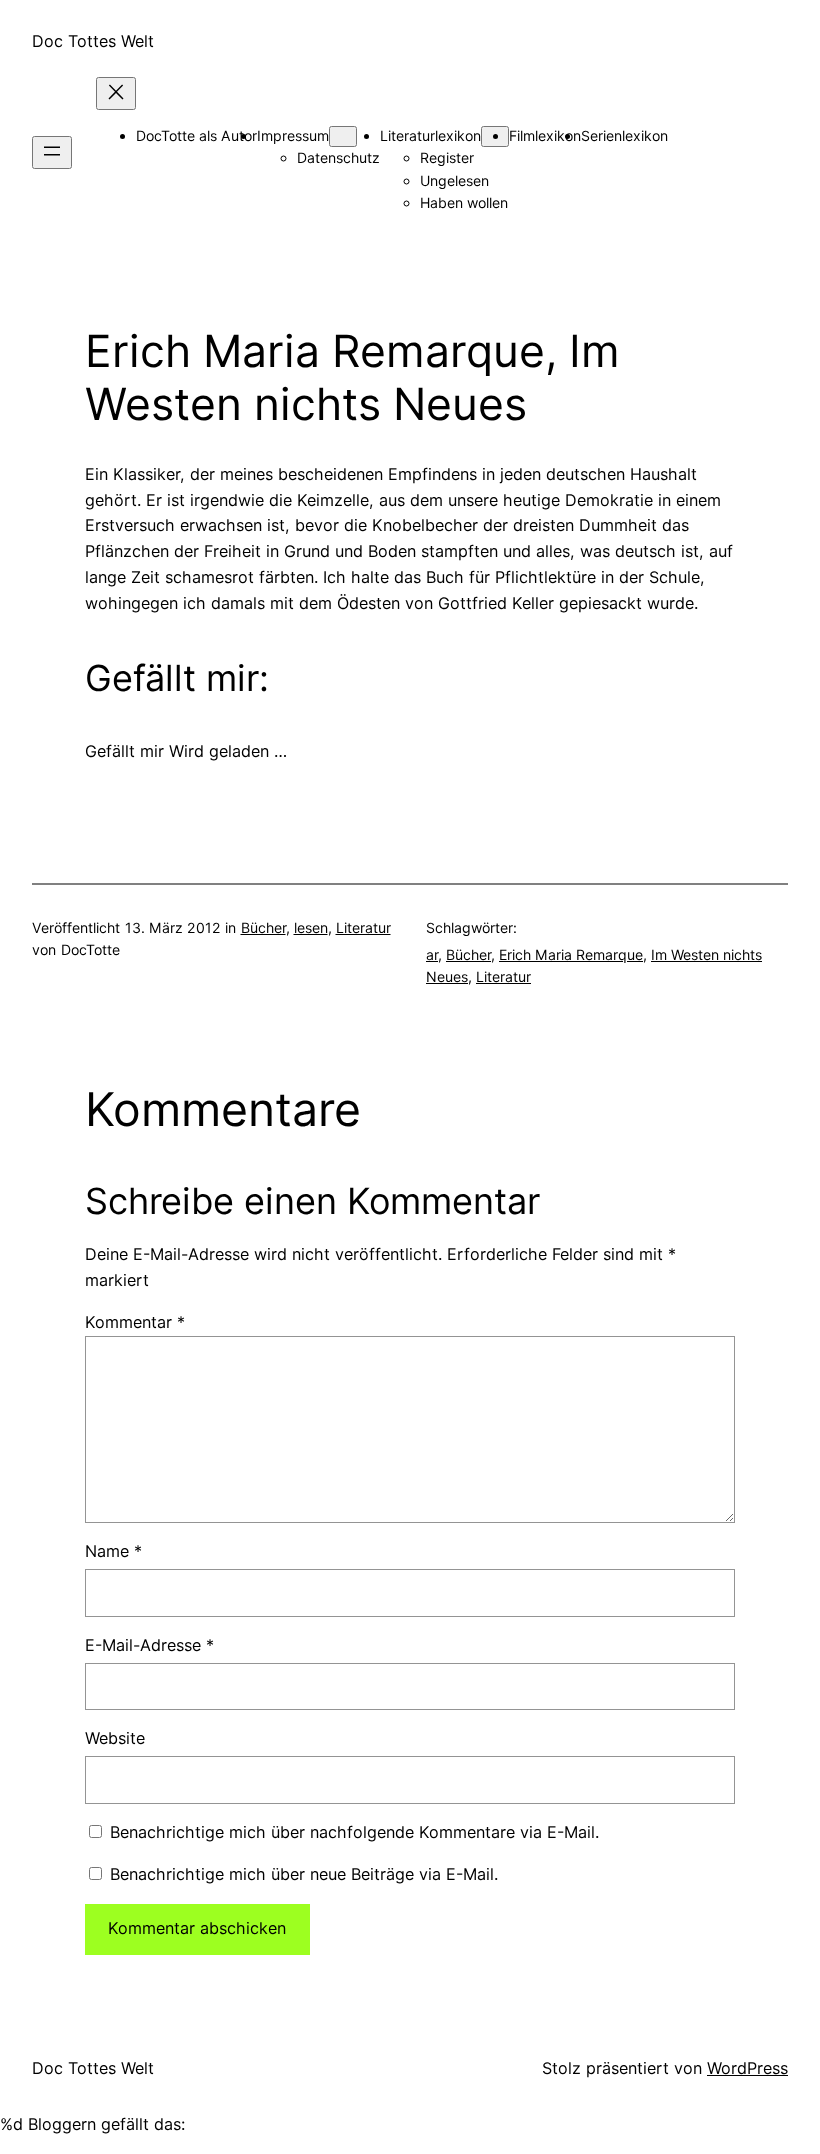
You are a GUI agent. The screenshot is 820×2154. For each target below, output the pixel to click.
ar (432, 954)
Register (447, 157)
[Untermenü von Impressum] (343, 136)
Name (113, 1551)
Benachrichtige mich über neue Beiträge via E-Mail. (304, 1874)
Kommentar (135, 1322)
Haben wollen (464, 202)
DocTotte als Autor (196, 135)
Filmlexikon (545, 135)
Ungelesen (454, 180)
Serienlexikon (624, 135)
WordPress (747, 2068)
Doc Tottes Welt (93, 41)
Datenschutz (338, 157)
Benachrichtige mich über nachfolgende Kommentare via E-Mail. (354, 1832)
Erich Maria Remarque (571, 954)
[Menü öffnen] (52, 152)
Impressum (293, 135)
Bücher (263, 927)
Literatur (363, 927)
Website (115, 1738)
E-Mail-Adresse (149, 1645)
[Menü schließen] (116, 93)
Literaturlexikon (430, 135)
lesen (311, 927)
